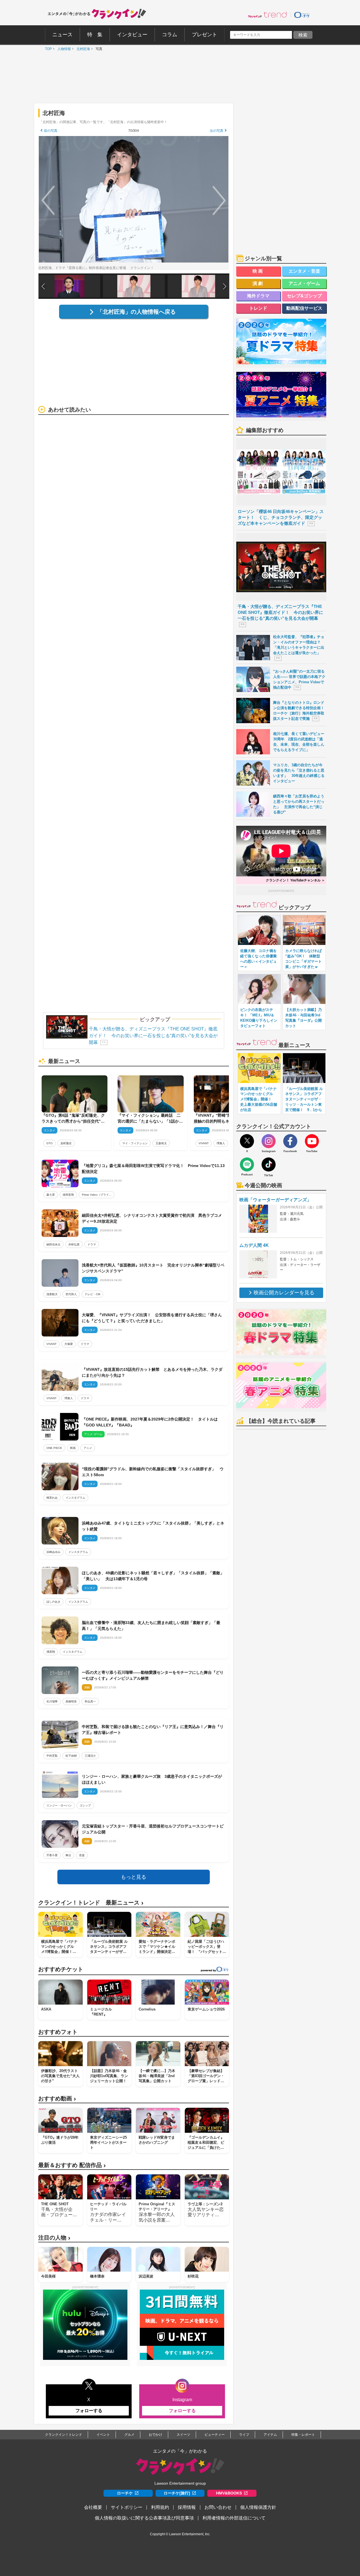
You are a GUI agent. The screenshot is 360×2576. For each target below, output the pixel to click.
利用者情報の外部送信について (234, 2518)
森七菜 (51, 1195)
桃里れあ (52, 1498)
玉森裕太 (161, 1143)
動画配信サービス (304, 308)
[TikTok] (269, 1164)
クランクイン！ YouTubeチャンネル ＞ (295, 880)
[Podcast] (247, 1164)
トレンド (258, 308)
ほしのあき (53, 1602)
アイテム (270, 2435)
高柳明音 (71, 1701)
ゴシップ (85, 1805)
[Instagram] (269, 1141)
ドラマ (92, 1244)
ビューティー (215, 2435)
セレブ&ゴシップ (304, 296)
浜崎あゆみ (53, 1552)
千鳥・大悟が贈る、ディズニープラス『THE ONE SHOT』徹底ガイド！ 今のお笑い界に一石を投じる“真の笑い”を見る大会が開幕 (153, 1036)
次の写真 (217, 131)
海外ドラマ (258, 296)
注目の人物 (54, 2238)
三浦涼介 (90, 1756)
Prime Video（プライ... (97, 1195)
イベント (103, 2435)
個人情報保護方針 (258, 2507)
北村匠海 (82, 49)
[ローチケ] (302, 15)
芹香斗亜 (52, 1855)
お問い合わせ (218, 2507)
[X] (247, 1141)
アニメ (88, 1448)
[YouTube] (312, 1141)
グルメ (129, 2435)
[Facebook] (290, 1141)
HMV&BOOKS (229, 2493)
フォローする (89, 2411)
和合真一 (90, 1701)
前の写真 (51, 131)
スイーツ (183, 2435)
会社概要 (93, 2507)
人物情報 (63, 49)
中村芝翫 (52, 1756)
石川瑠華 (52, 1701)
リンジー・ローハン (59, 1805)
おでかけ (156, 2435)
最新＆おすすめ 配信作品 (72, 2165)
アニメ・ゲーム (304, 283)
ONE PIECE (54, 1448)
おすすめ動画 (57, 2099)
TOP (47, 49)
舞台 (68, 1855)
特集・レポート (303, 2435)
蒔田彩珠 (68, 1195)
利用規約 (160, 2507)
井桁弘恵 (74, 1244)
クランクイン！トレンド (64, 2435)
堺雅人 (221, 1143)
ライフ (244, 2435)
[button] (225, 286)
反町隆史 (66, 1143)
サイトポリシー (127, 2507)
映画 (73, 1448)
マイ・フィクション (135, 1143)
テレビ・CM (92, 1294)
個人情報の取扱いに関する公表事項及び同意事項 (144, 2518)
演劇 (258, 283)
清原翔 (51, 1652)
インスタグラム (75, 1498)
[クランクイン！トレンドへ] (267, 15)
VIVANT (204, 1143)
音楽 (82, 1855)
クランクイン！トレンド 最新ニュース (91, 1903)
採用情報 (187, 2507)
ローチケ (125, 2493)
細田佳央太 (53, 1244)
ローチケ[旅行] (177, 2493)
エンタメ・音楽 (304, 271)
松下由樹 (71, 1756)
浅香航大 (52, 1294)
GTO (49, 1143)
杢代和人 (71, 1294)
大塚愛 (69, 1344)
